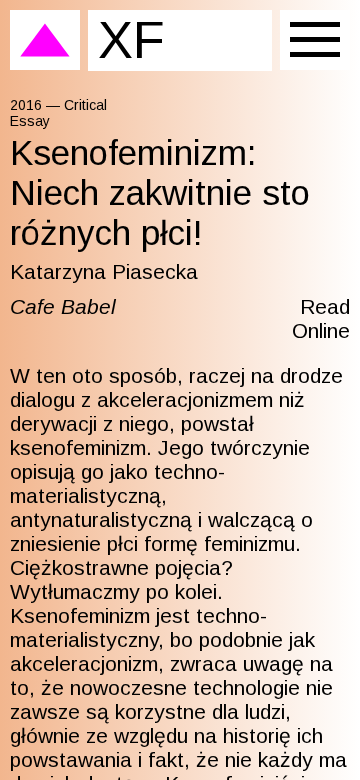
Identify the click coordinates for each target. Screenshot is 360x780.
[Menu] (315, 40)
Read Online (321, 318)
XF (131, 39)
